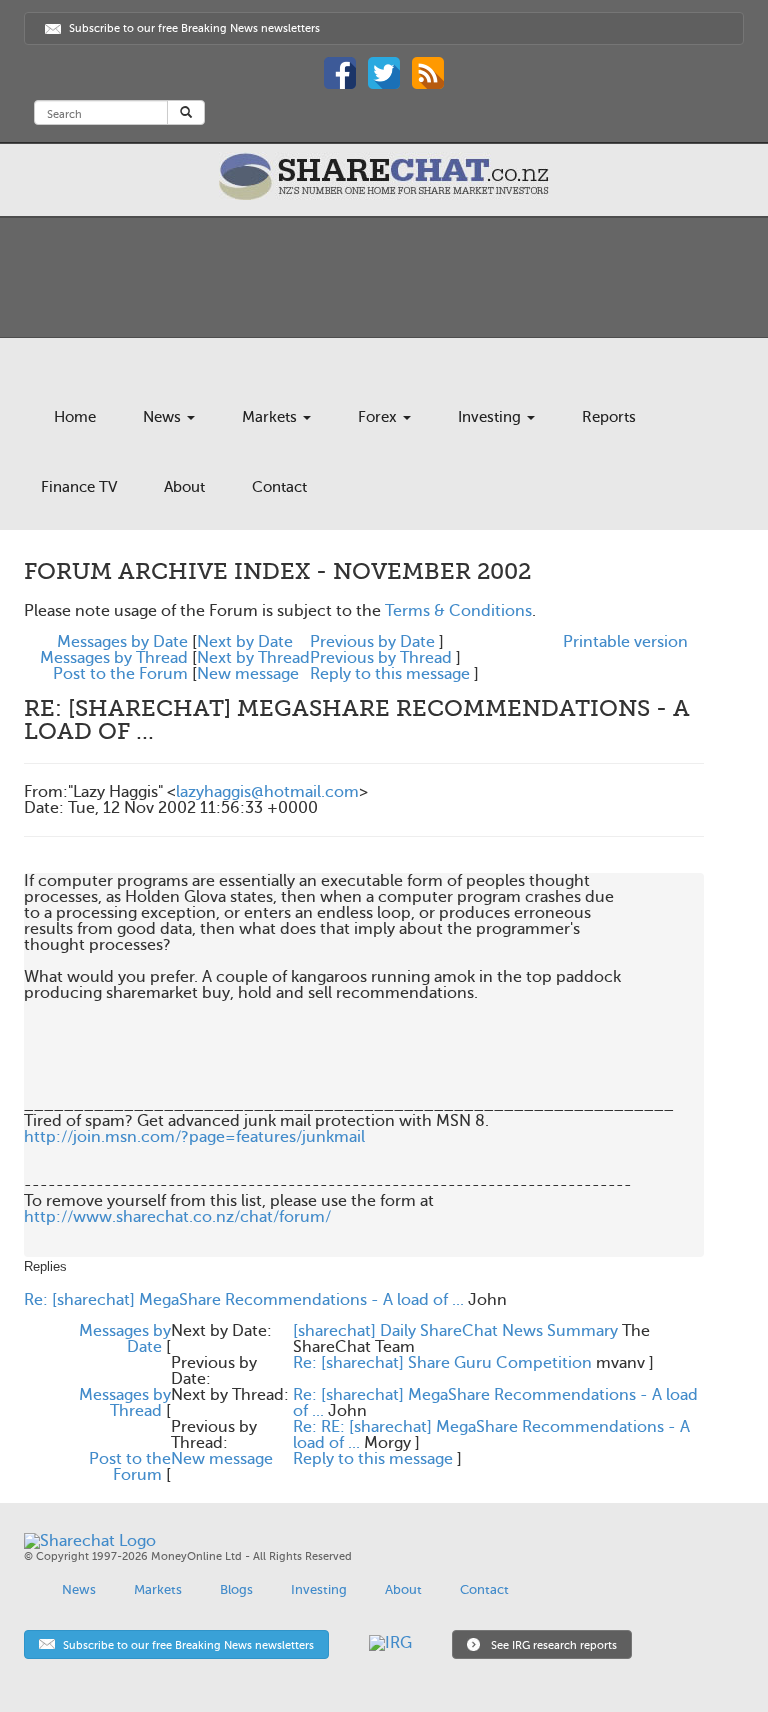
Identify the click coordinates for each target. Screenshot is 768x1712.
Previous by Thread (381, 658)
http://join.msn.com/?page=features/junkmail (194, 1137)
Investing (491, 417)
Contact (279, 487)
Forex (379, 417)
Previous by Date (372, 642)
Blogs (236, 1589)
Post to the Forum (120, 674)
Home (75, 417)
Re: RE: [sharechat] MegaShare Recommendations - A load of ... (491, 1435)
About (184, 487)
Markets (271, 417)
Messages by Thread (114, 658)
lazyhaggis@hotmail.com (267, 792)
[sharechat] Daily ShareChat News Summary (455, 1331)
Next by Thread (253, 658)
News (164, 417)
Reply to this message (390, 674)
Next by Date (245, 642)
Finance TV (79, 487)
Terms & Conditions (458, 611)
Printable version (625, 642)
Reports (609, 417)
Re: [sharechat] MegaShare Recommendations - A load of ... (244, 1300)
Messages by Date (122, 642)
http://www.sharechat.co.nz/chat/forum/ (177, 1217)
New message (248, 674)
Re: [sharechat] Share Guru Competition (442, 1363)
